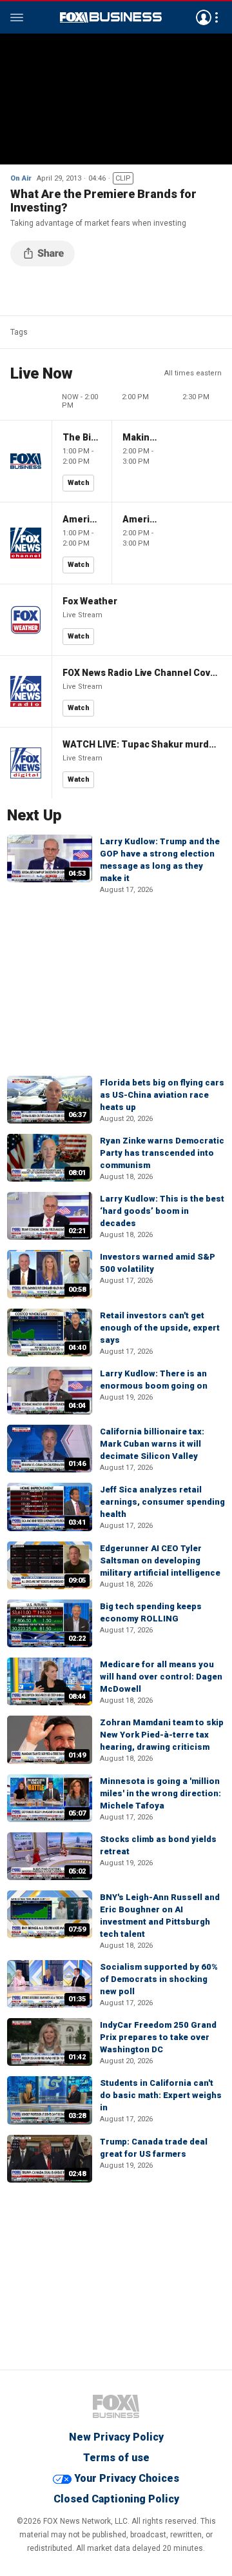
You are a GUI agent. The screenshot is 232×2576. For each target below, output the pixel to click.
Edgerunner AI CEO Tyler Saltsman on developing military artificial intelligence (160, 1560)
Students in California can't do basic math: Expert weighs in (161, 2095)
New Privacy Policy (116, 2437)
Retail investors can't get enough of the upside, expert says (160, 1328)
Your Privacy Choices (127, 2478)
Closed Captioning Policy (116, 2499)
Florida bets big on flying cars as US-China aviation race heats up (162, 1095)
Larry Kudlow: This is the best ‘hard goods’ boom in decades (162, 1211)
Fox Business (111, 17)
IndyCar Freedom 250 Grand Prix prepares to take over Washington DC (158, 2037)
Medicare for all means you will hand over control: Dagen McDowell (161, 1677)
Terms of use (116, 2458)
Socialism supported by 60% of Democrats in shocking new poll (159, 1979)
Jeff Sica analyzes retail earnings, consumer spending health (162, 1502)
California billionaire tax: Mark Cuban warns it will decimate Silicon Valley (152, 1444)
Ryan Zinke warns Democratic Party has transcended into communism (162, 1153)
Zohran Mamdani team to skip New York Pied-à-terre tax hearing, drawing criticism (162, 1735)
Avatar (204, 17)
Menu (17, 17)
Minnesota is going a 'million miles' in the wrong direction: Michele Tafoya (160, 1793)
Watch (79, 483)
